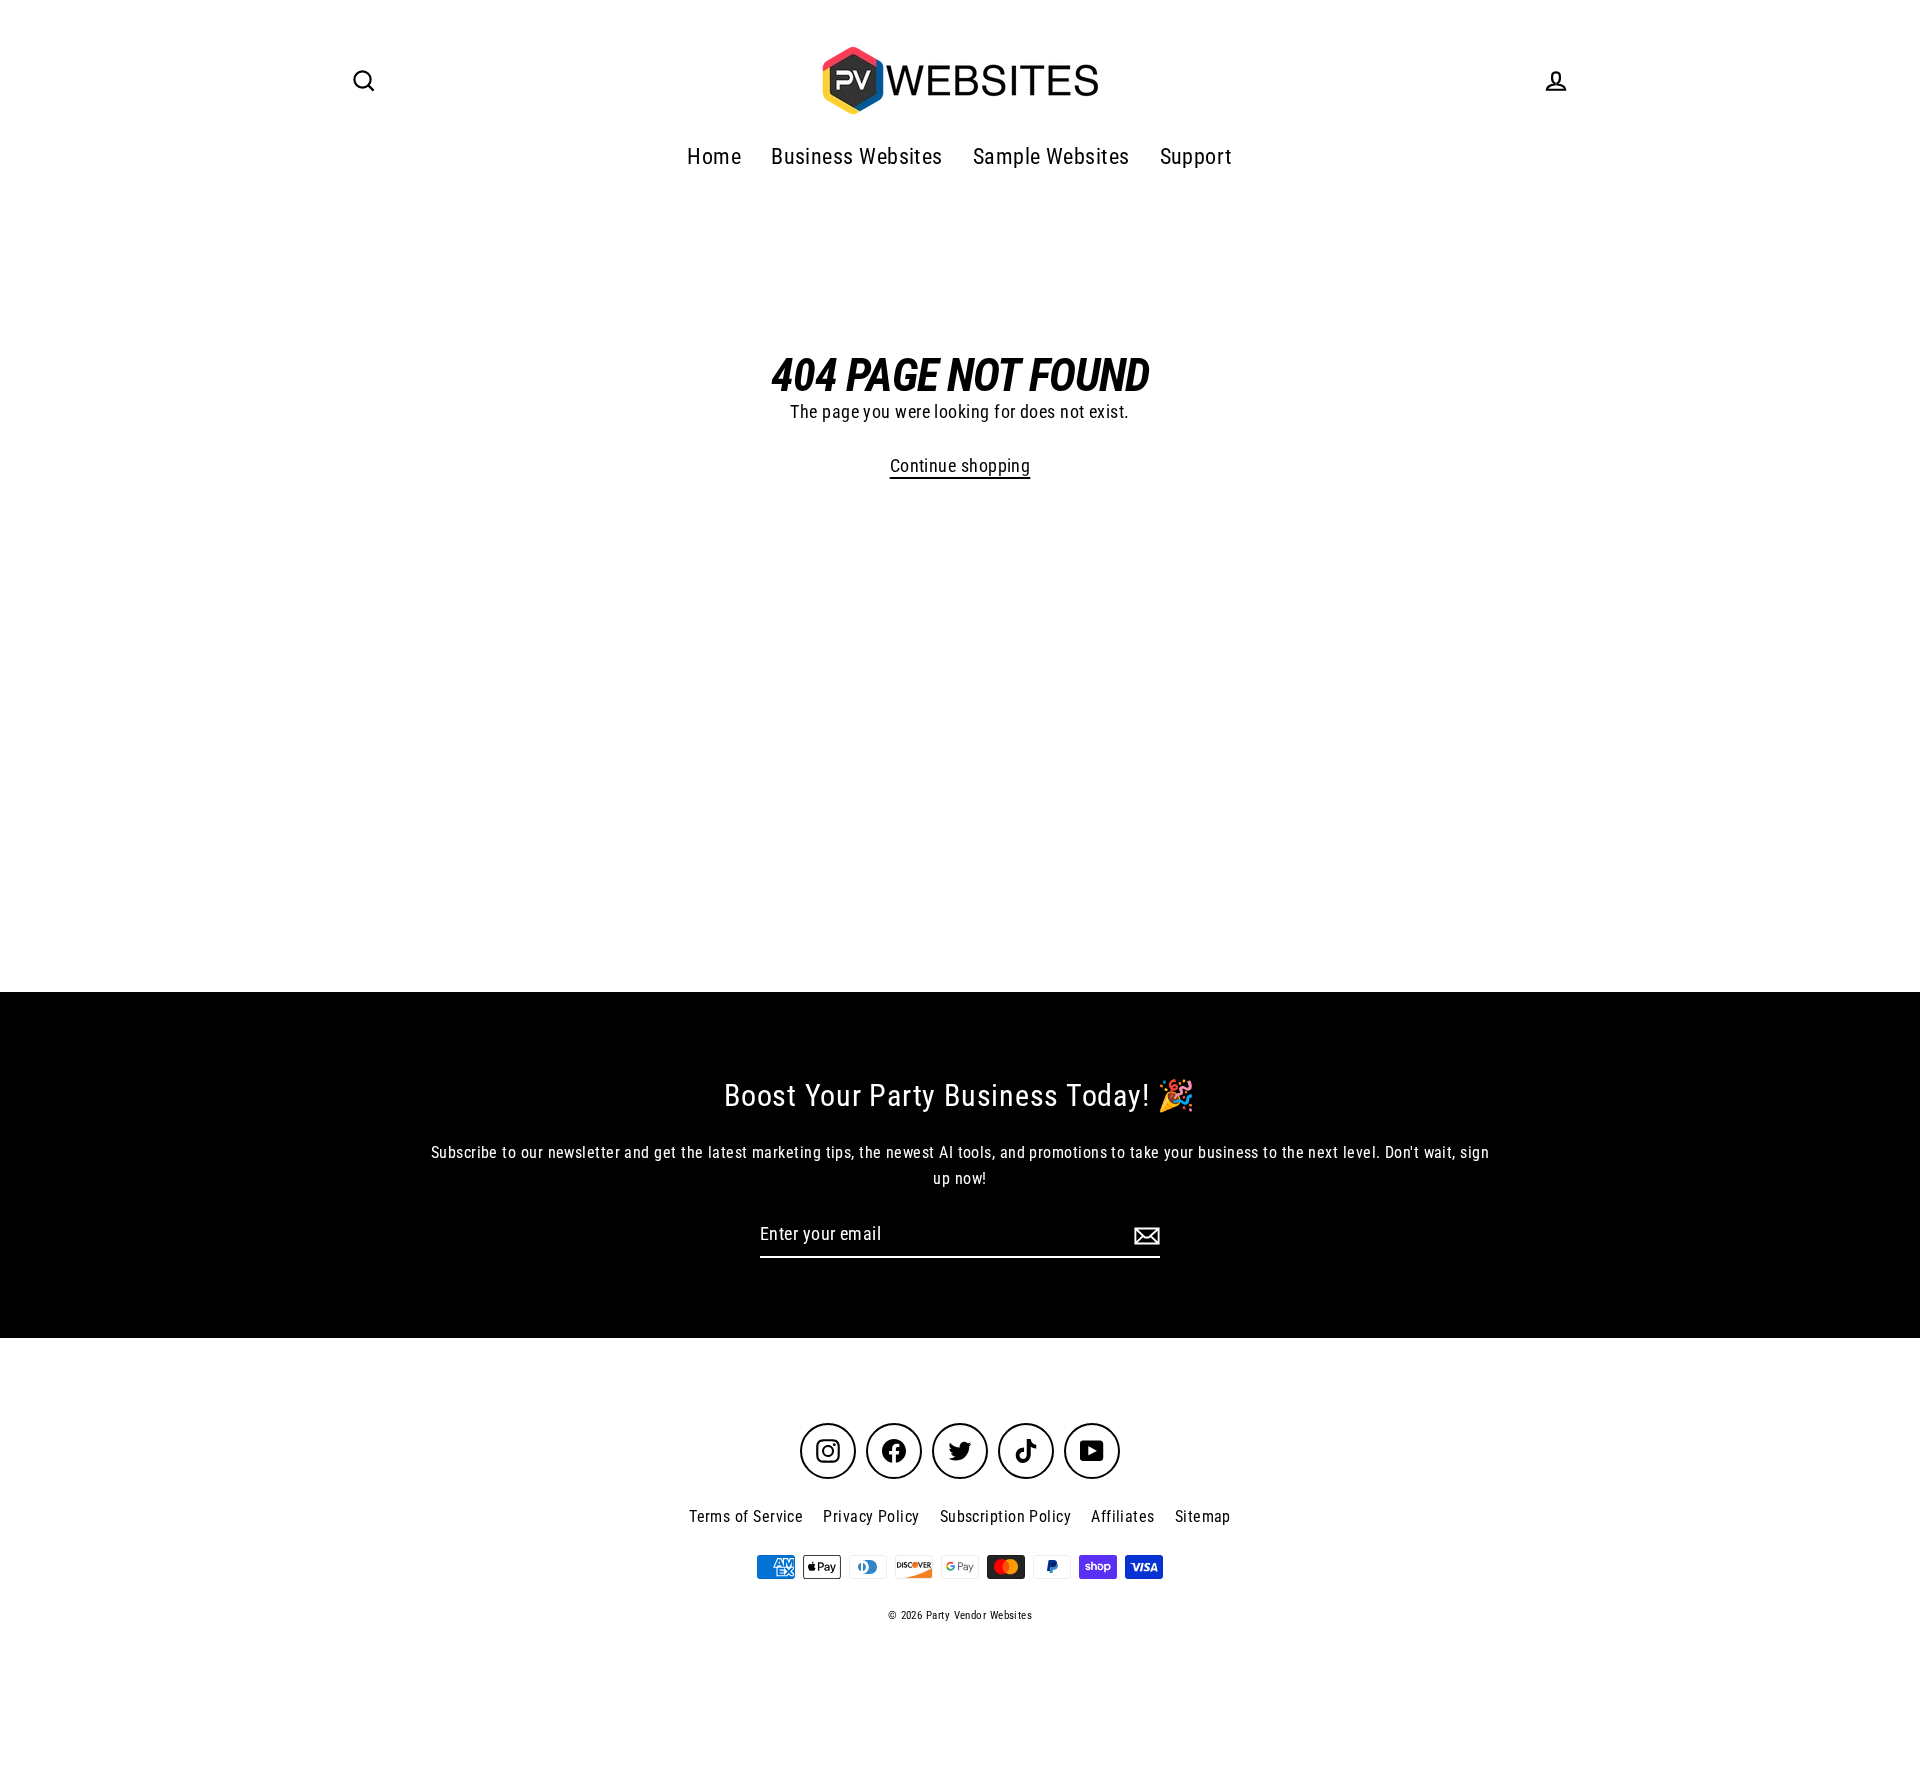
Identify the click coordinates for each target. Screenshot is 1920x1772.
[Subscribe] (1144, 1235)
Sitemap (1203, 1516)
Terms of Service (746, 1516)
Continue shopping (960, 465)
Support (1196, 156)
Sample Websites (1051, 156)
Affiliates (1123, 1516)
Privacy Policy (871, 1516)
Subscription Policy (1006, 1516)
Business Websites (857, 156)
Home (714, 156)
